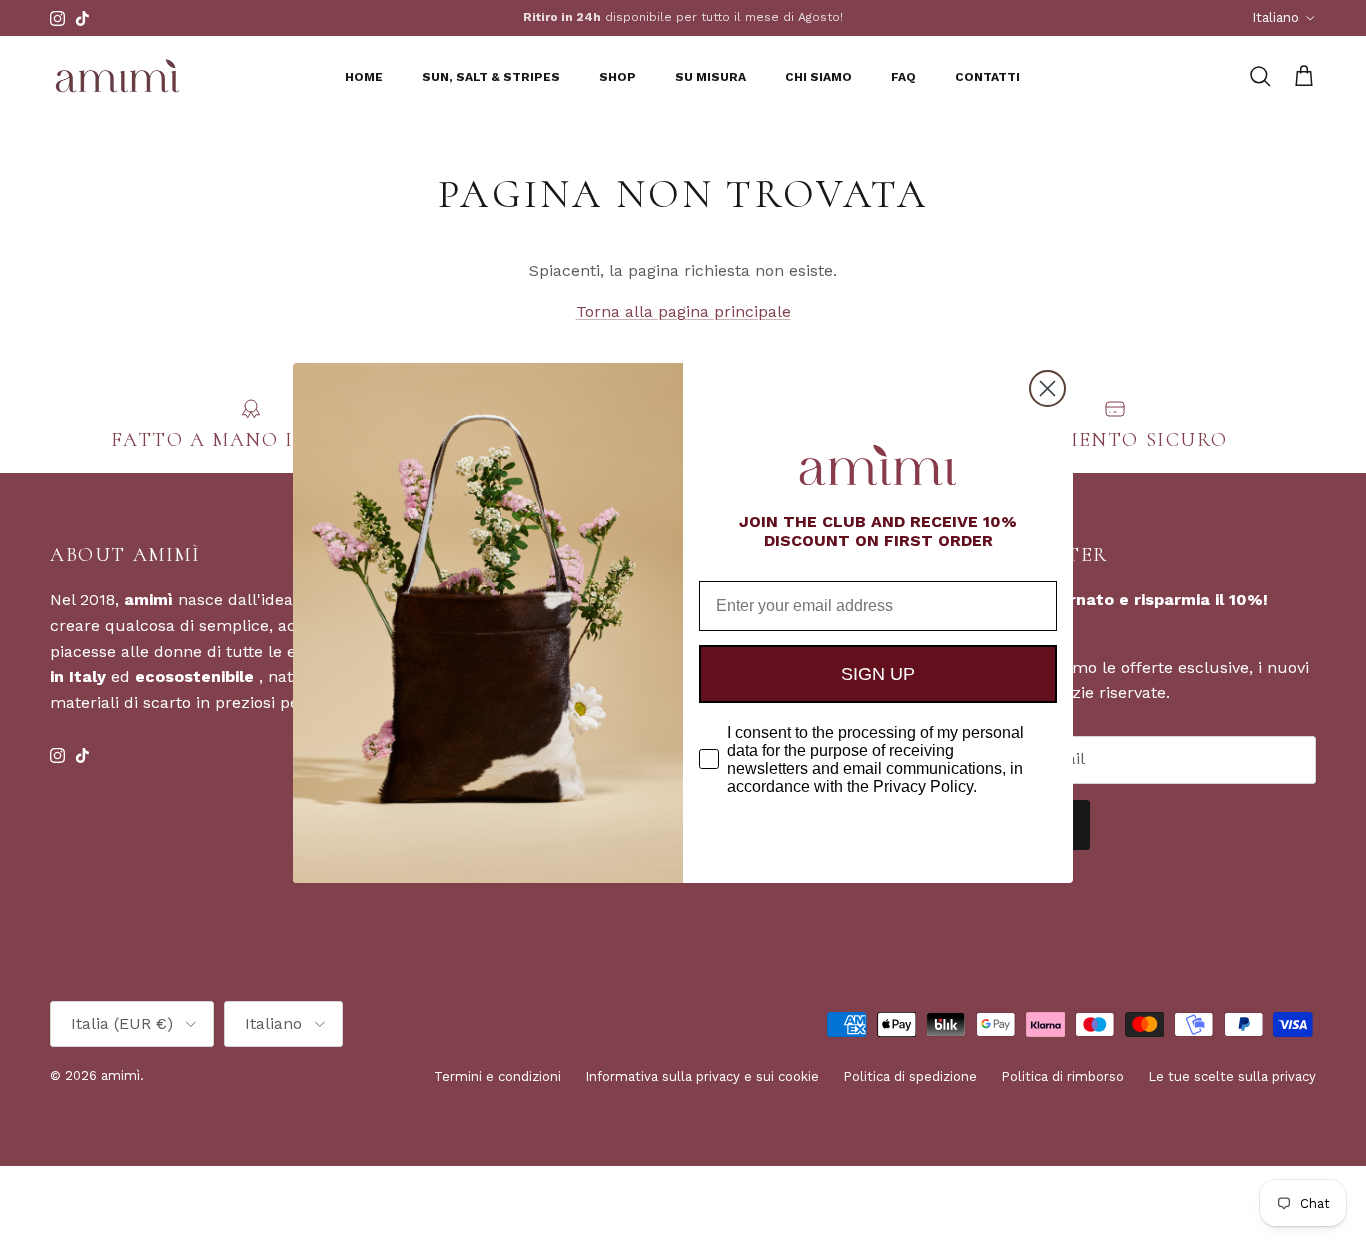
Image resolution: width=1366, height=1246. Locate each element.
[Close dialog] (1047, 388)
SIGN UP (878, 674)
